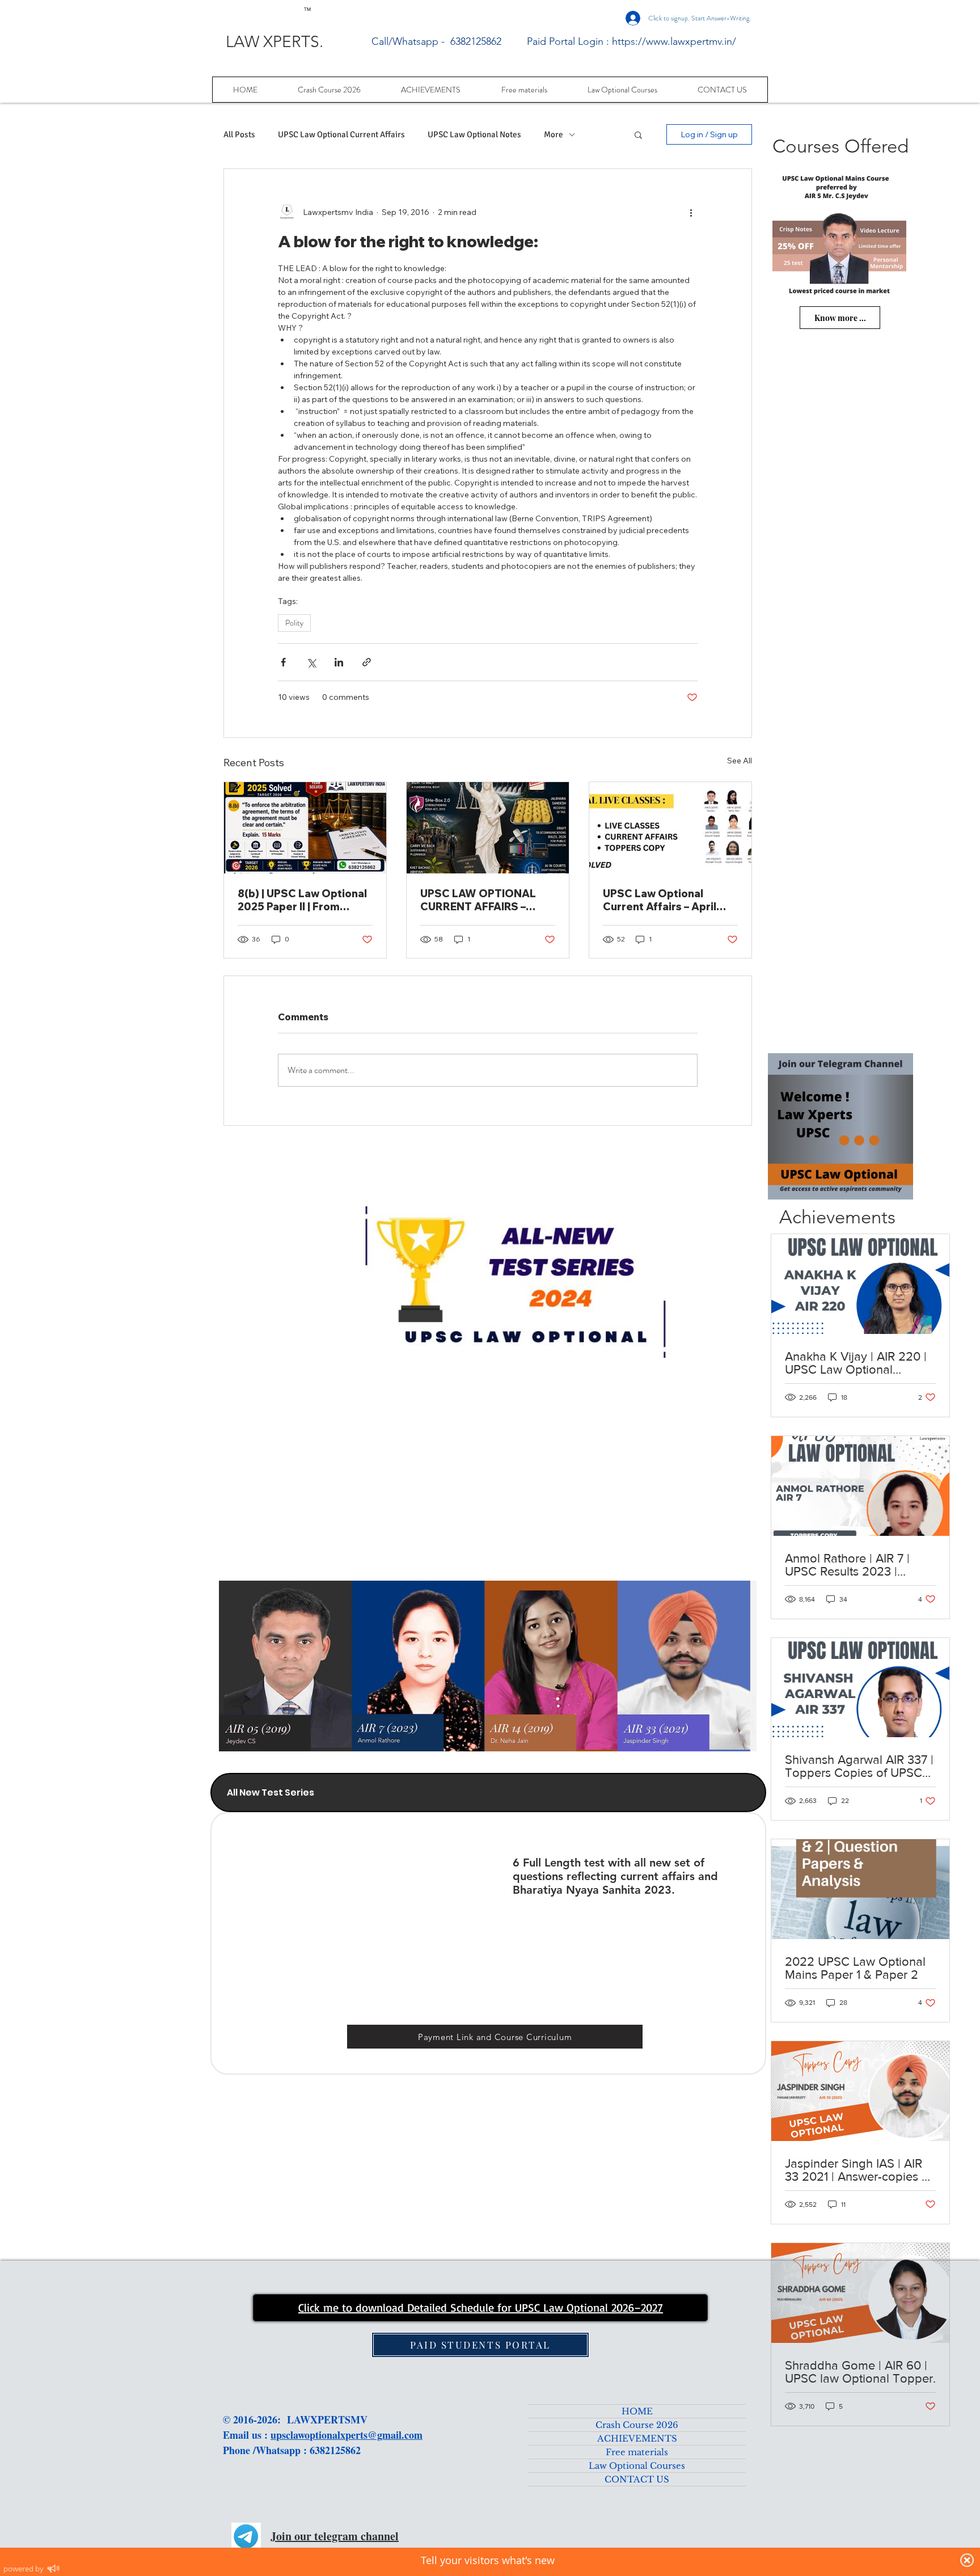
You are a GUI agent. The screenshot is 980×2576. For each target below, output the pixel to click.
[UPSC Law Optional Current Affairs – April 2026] (670, 828)
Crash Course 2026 (637, 2425)
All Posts (239, 134)
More (554, 134)
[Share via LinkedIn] (339, 662)
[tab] (488, 1792)
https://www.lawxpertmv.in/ (674, 41)
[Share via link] (367, 662)
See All (740, 761)
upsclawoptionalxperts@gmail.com (347, 2435)
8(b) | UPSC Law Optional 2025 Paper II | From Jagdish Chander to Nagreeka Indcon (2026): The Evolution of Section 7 (302, 900)
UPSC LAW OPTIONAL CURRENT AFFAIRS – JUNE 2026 (478, 900)
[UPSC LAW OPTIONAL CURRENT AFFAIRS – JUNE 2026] (488, 828)
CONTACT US (637, 2479)
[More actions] (691, 212)
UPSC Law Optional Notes (474, 134)
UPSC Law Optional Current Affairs (341, 134)
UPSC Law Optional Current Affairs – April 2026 (660, 900)
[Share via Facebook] (283, 662)
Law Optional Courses (637, 2466)
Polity (294, 623)
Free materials (637, 2452)
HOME (637, 2411)
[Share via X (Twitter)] (311, 662)
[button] (638, 134)
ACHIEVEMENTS (637, 2438)
